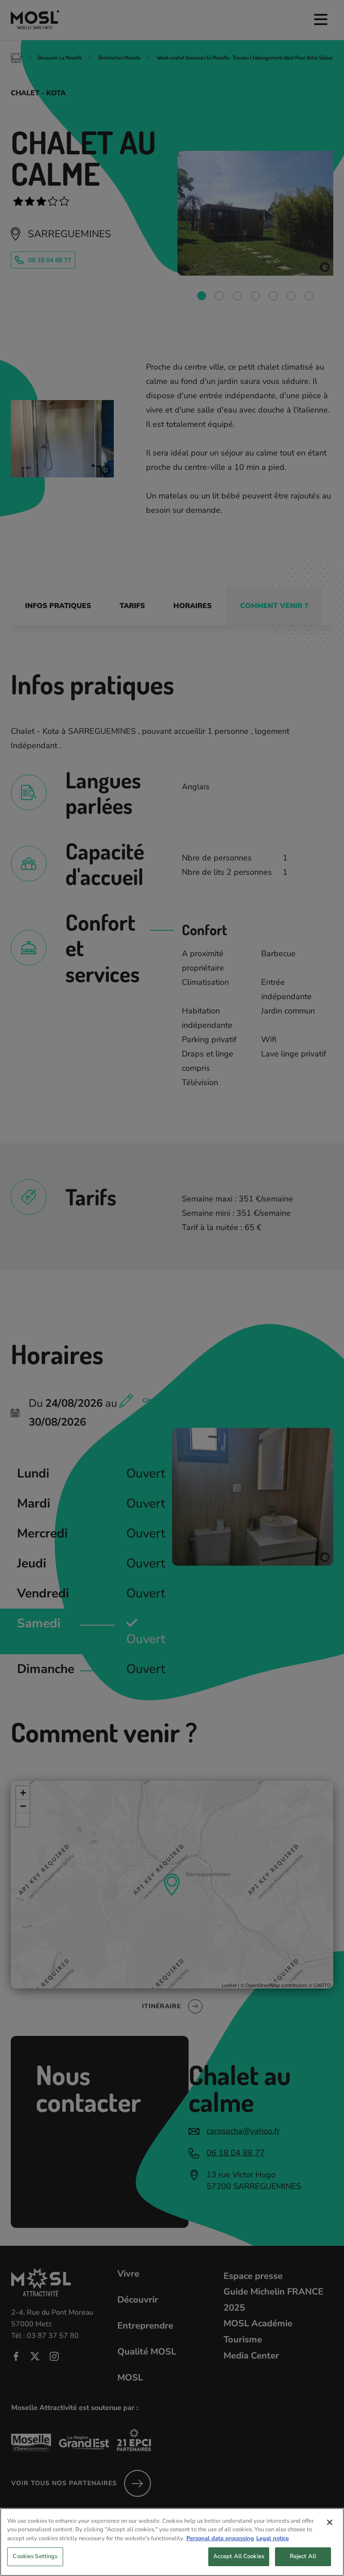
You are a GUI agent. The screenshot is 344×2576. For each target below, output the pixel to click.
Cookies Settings (35, 2556)
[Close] (330, 2522)
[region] (172, 2542)
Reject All (303, 2556)
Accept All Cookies (239, 2556)
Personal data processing (220, 2538)
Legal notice (273, 2538)
